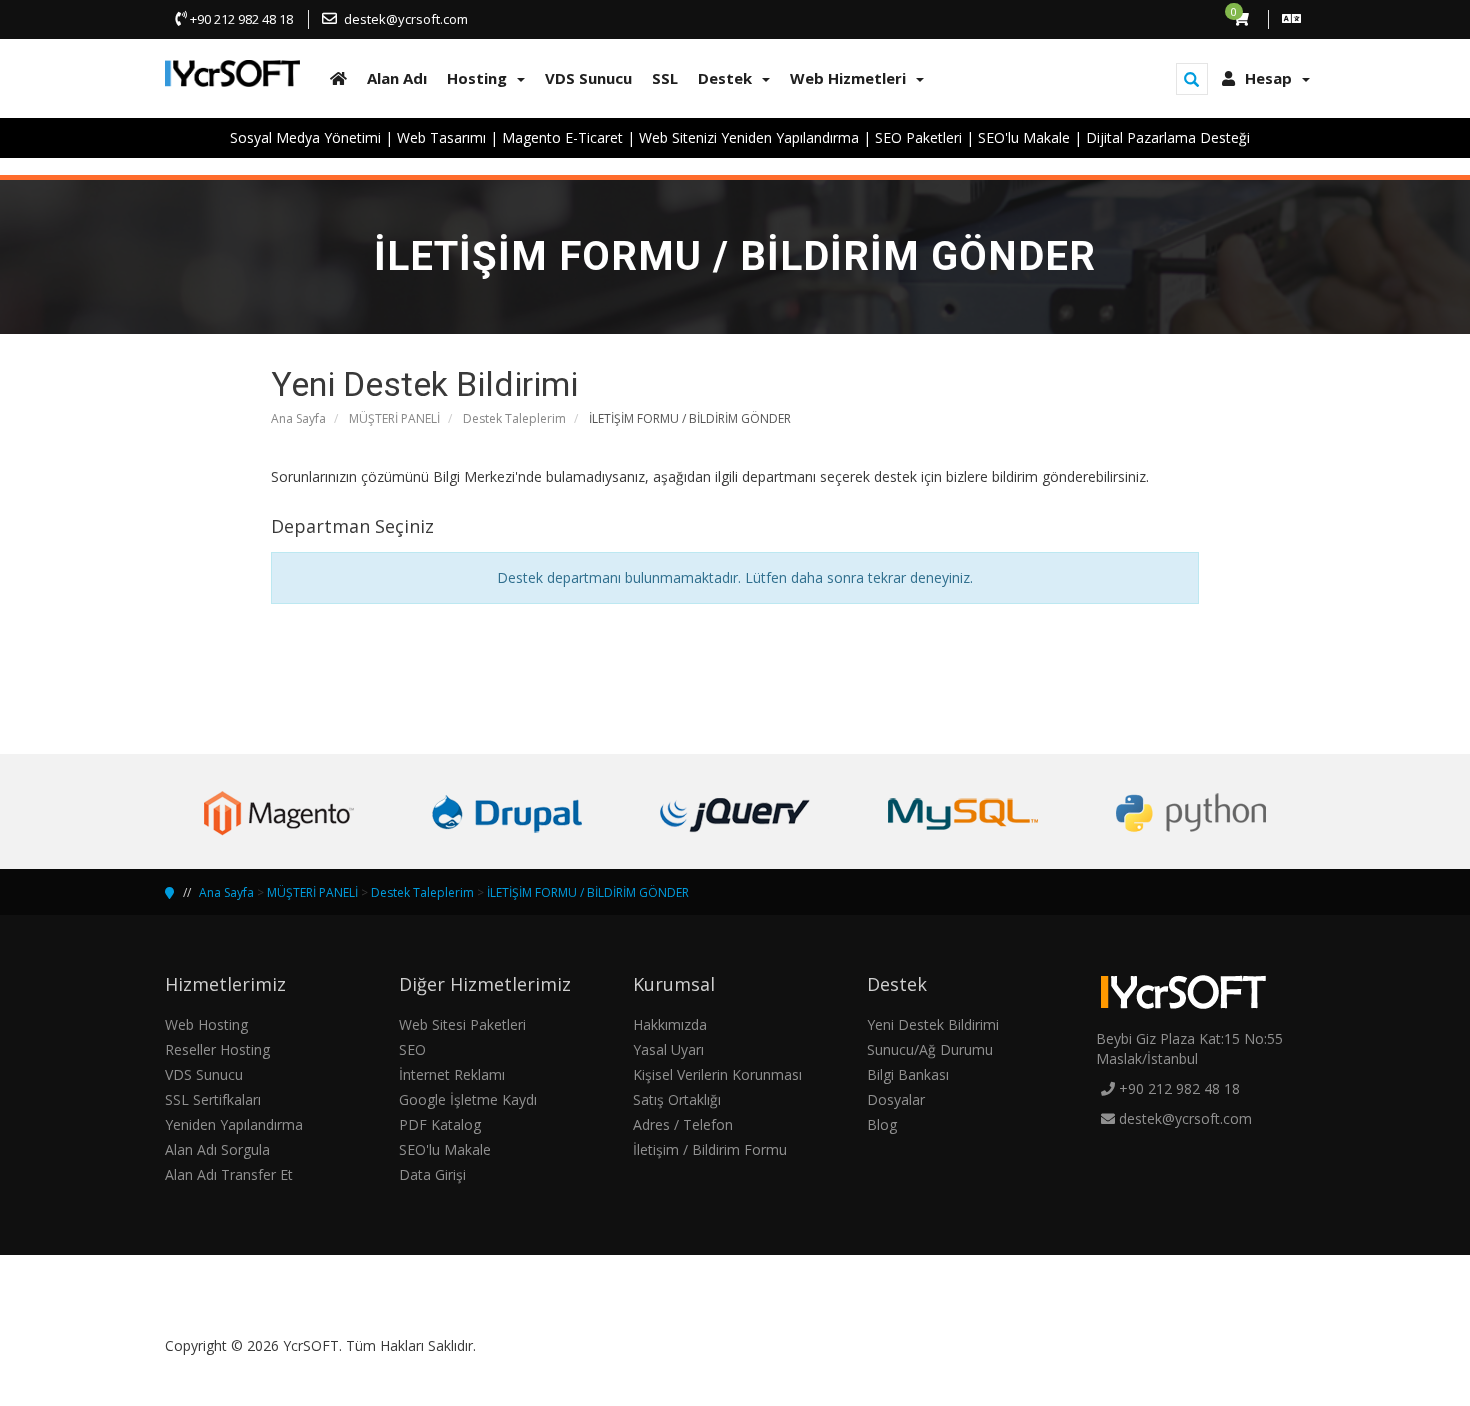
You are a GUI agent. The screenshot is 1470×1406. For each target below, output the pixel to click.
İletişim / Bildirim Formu (710, 1149)
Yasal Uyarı (668, 1049)
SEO (412, 1049)
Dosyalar (896, 1099)
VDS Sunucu (204, 1074)
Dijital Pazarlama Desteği (1168, 137)
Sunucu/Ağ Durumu (930, 1049)
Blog (882, 1124)
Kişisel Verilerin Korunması (717, 1074)
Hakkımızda (670, 1024)
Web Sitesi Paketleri (462, 1024)
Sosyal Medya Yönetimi (305, 137)
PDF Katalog (440, 1124)
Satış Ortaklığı (677, 1099)
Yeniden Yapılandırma (234, 1124)
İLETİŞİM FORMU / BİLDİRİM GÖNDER (588, 892)
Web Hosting (206, 1024)
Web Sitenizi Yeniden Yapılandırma (749, 137)
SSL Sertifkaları (213, 1099)
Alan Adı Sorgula (217, 1149)
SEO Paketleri (918, 137)
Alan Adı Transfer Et (229, 1174)
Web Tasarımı (441, 137)
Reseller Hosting (217, 1049)
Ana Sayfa (298, 418)
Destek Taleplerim (514, 418)
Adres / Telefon (683, 1124)
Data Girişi (432, 1174)
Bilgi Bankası (908, 1074)
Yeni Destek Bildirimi (933, 1024)
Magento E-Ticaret (562, 137)
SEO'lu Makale (1024, 137)
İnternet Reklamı (452, 1074)
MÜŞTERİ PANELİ (394, 418)
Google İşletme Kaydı (468, 1099)
